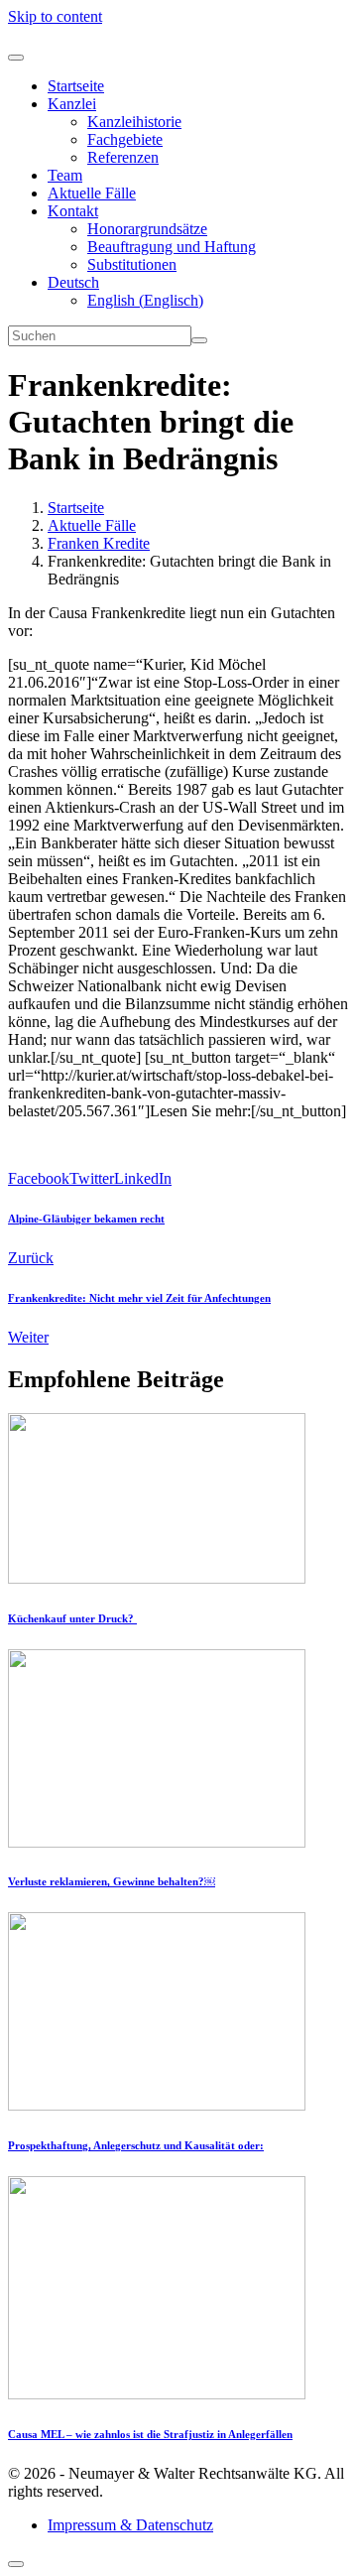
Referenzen (123, 157)
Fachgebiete (125, 139)
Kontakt (73, 211)
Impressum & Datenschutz (130, 2525)
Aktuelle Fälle (92, 193)
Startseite (76, 86)
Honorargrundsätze (147, 229)
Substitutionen (132, 264)
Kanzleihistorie (134, 122)
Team (65, 175)
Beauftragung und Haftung (172, 247)
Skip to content (55, 16)
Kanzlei (72, 104)
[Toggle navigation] (16, 58)
